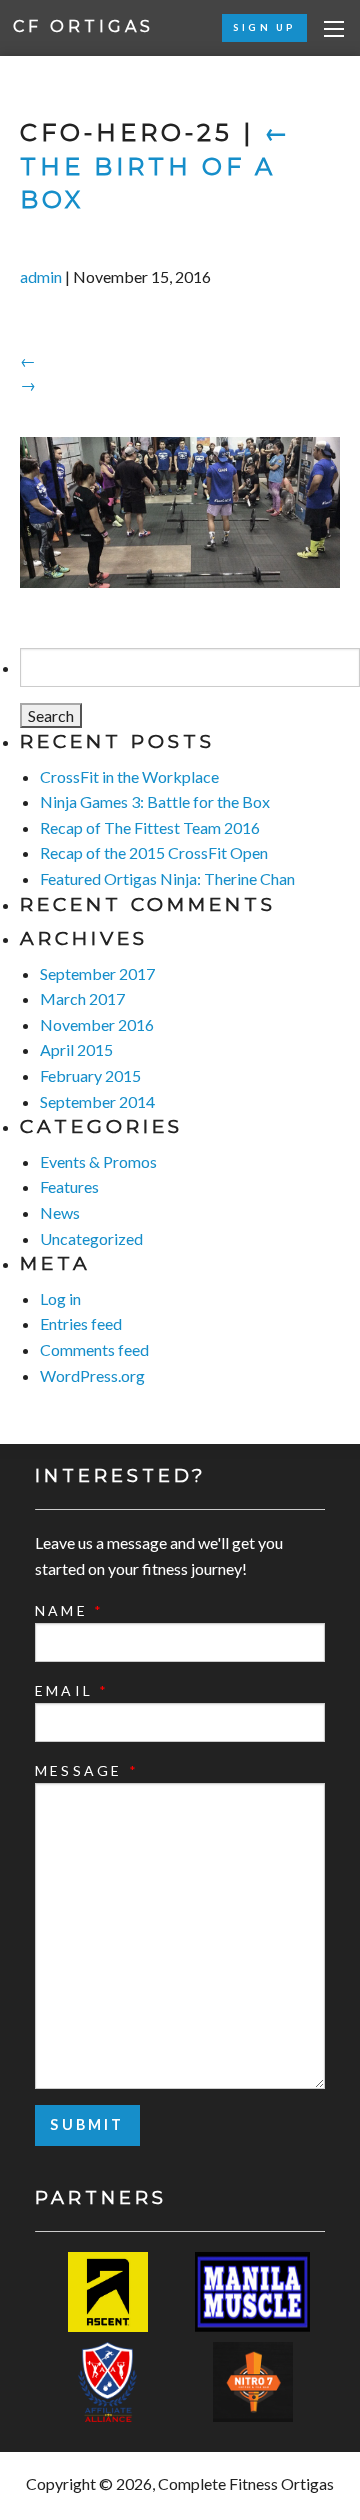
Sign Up (264, 27)
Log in (60, 1298)
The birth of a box (156, 166)
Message (87, 1770)
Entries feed (81, 1323)
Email (72, 1690)
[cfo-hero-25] (180, 513)
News (60, 1212)
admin (41, 276)
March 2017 (82, 998)
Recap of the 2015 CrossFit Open (154, 852)
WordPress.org (92, 1375)
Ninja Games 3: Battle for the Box (155, 801)
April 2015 (76, 1049)
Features (69, 1186)
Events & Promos (98, 1161)
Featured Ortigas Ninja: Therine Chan (167, 878)
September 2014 (97, 1101)
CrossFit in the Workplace (129, 776)
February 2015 (90, 1075)
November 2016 (97, 1024)
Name (69, 1610)
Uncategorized (91, 1238)
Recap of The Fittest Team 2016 (150, 827)
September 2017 (97, 973)
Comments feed (94, 1349)
